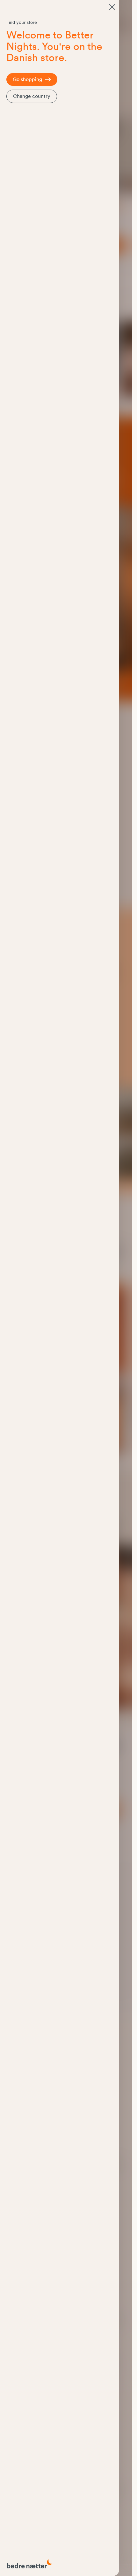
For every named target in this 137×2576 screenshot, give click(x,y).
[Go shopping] (112, 7)
